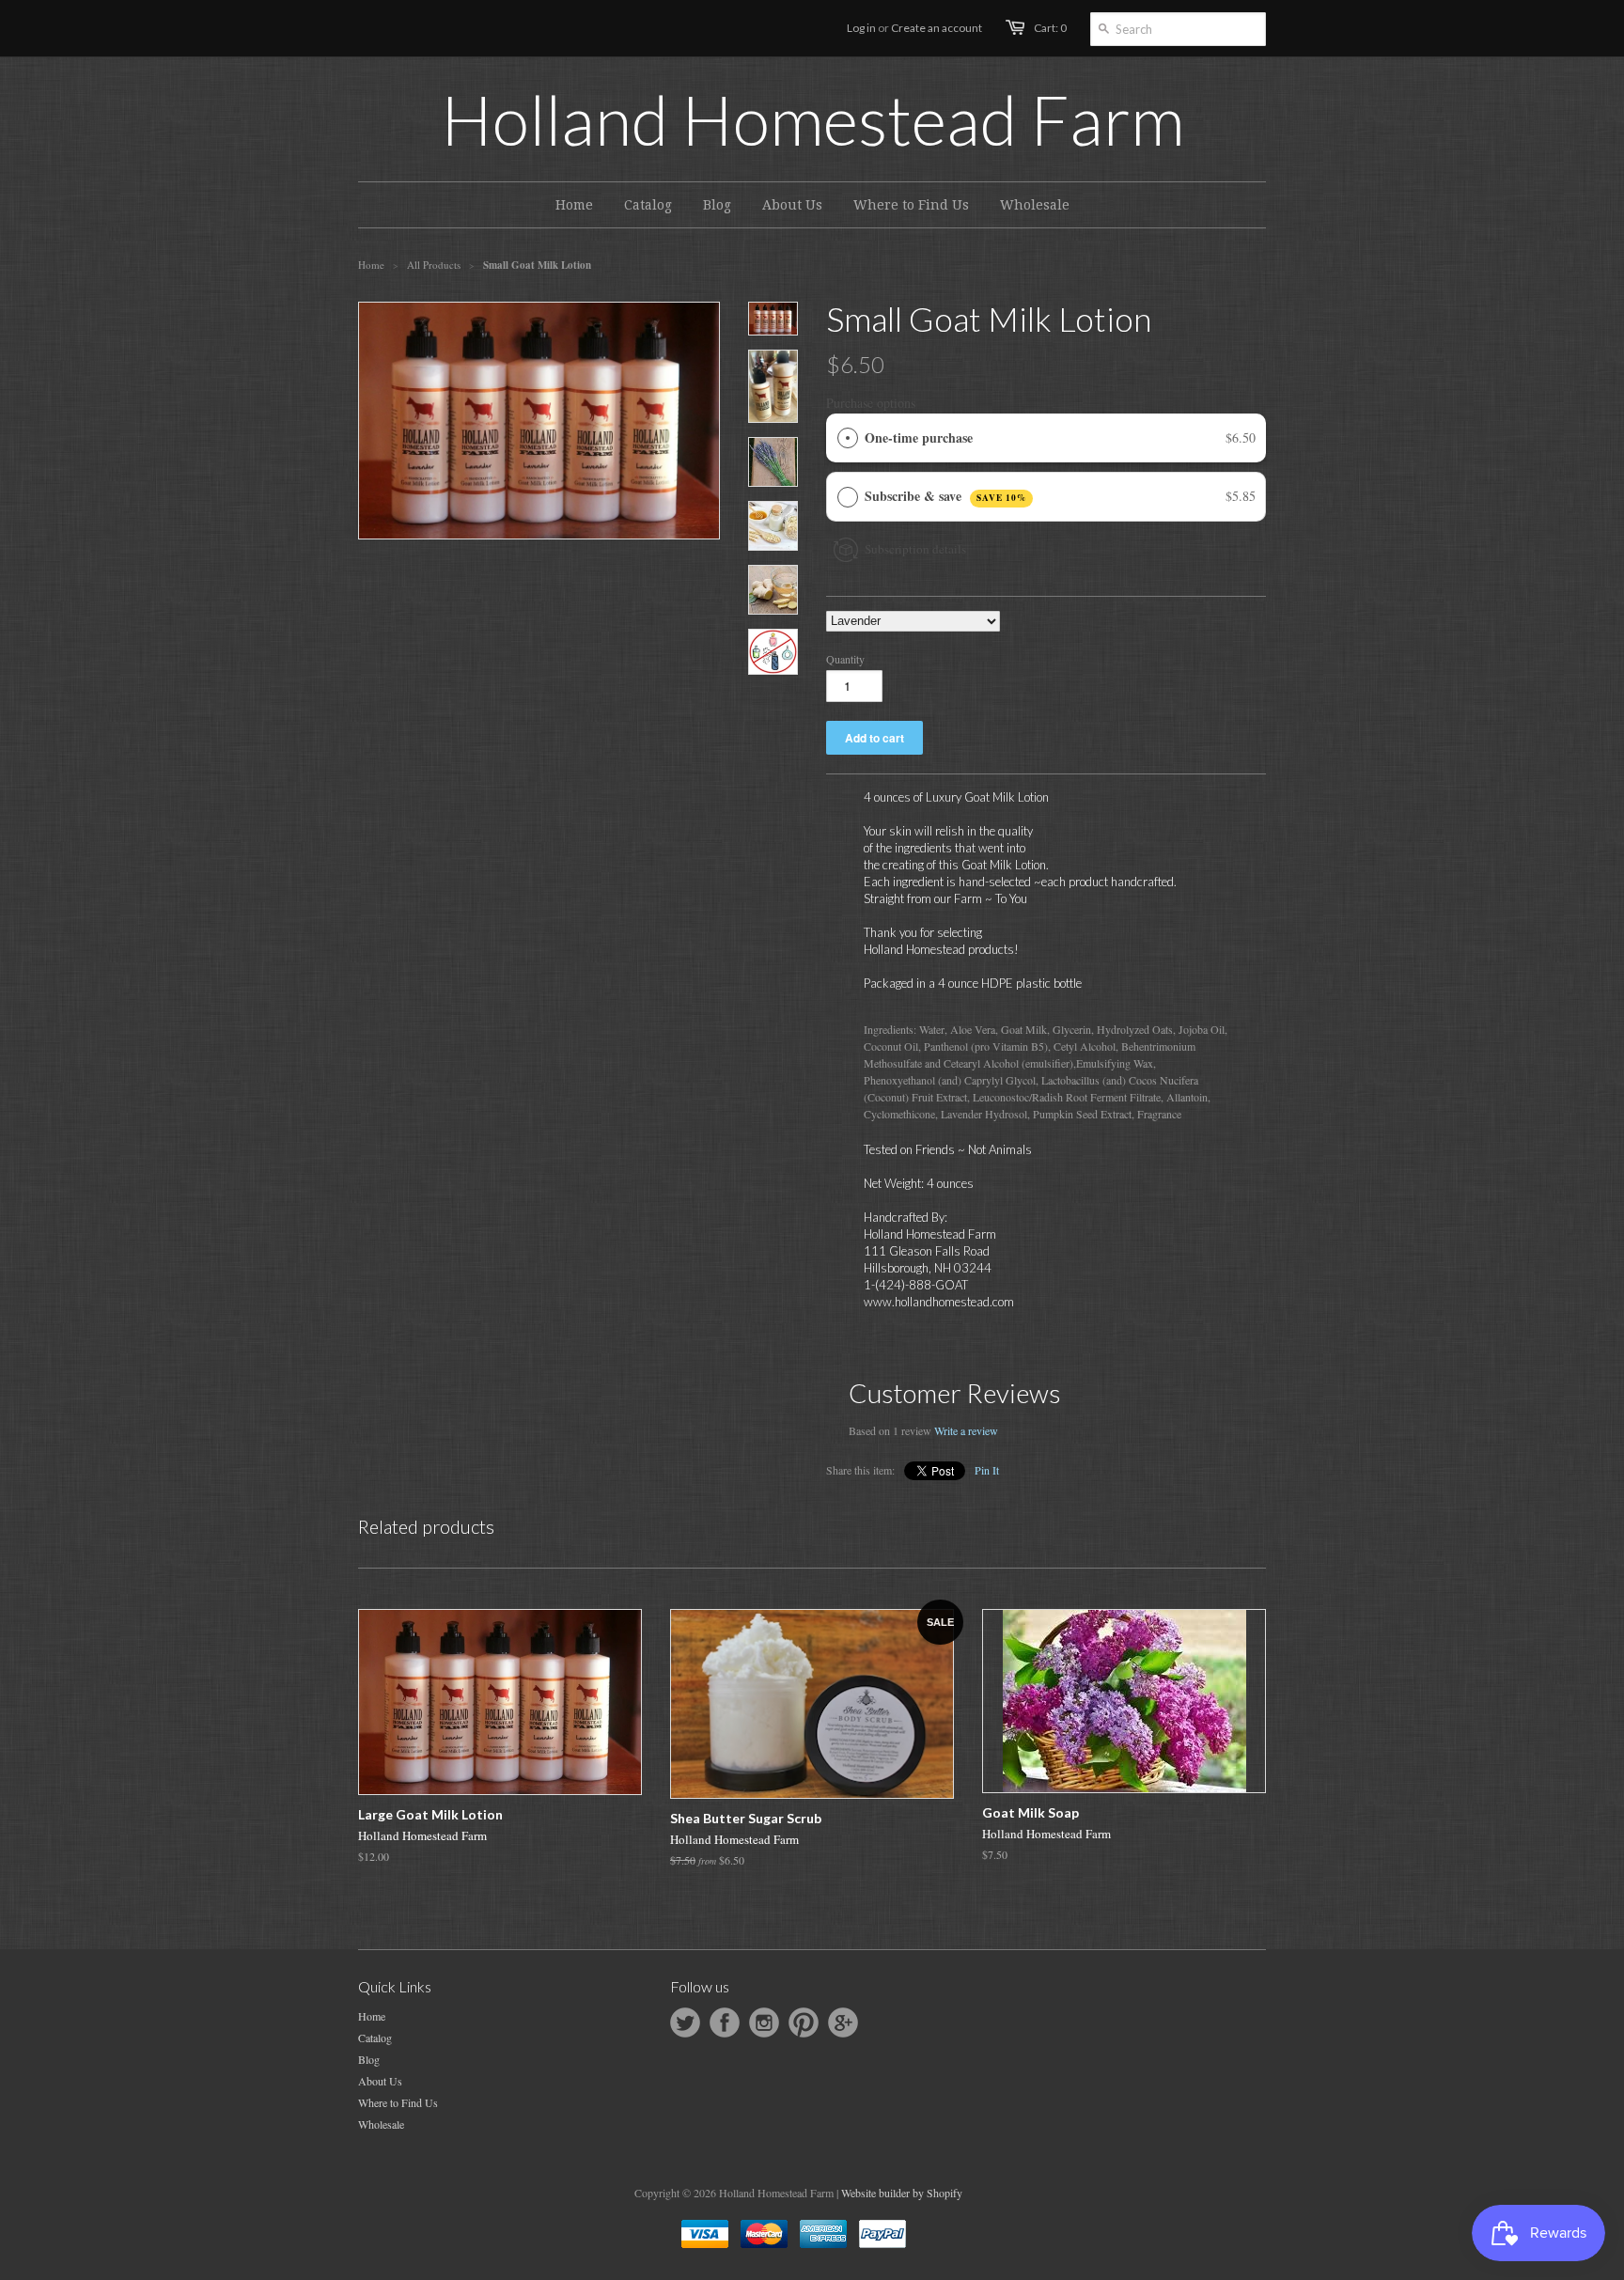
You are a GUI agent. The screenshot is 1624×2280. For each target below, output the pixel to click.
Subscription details (915, 549)
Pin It (987, 1470)
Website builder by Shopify (902, 2193)
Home (372, 2016)
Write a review (966, 1430)
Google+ (843, 2022)
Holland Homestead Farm (812, 119)
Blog (369, 2059)
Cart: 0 (1050, 28)
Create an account (937, 28)
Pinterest (804, 2022)
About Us (380, 2081)
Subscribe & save (946, 496)
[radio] (848, 438)
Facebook (725, 2022)
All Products (434, 265)
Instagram (764, 2022)
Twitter (685, 2022)
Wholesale (381, 2124)
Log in (861, 28)
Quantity (845, 659)
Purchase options (871, 403)
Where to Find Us (398, 2102)
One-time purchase (919, 437)
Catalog (375, 2038)
